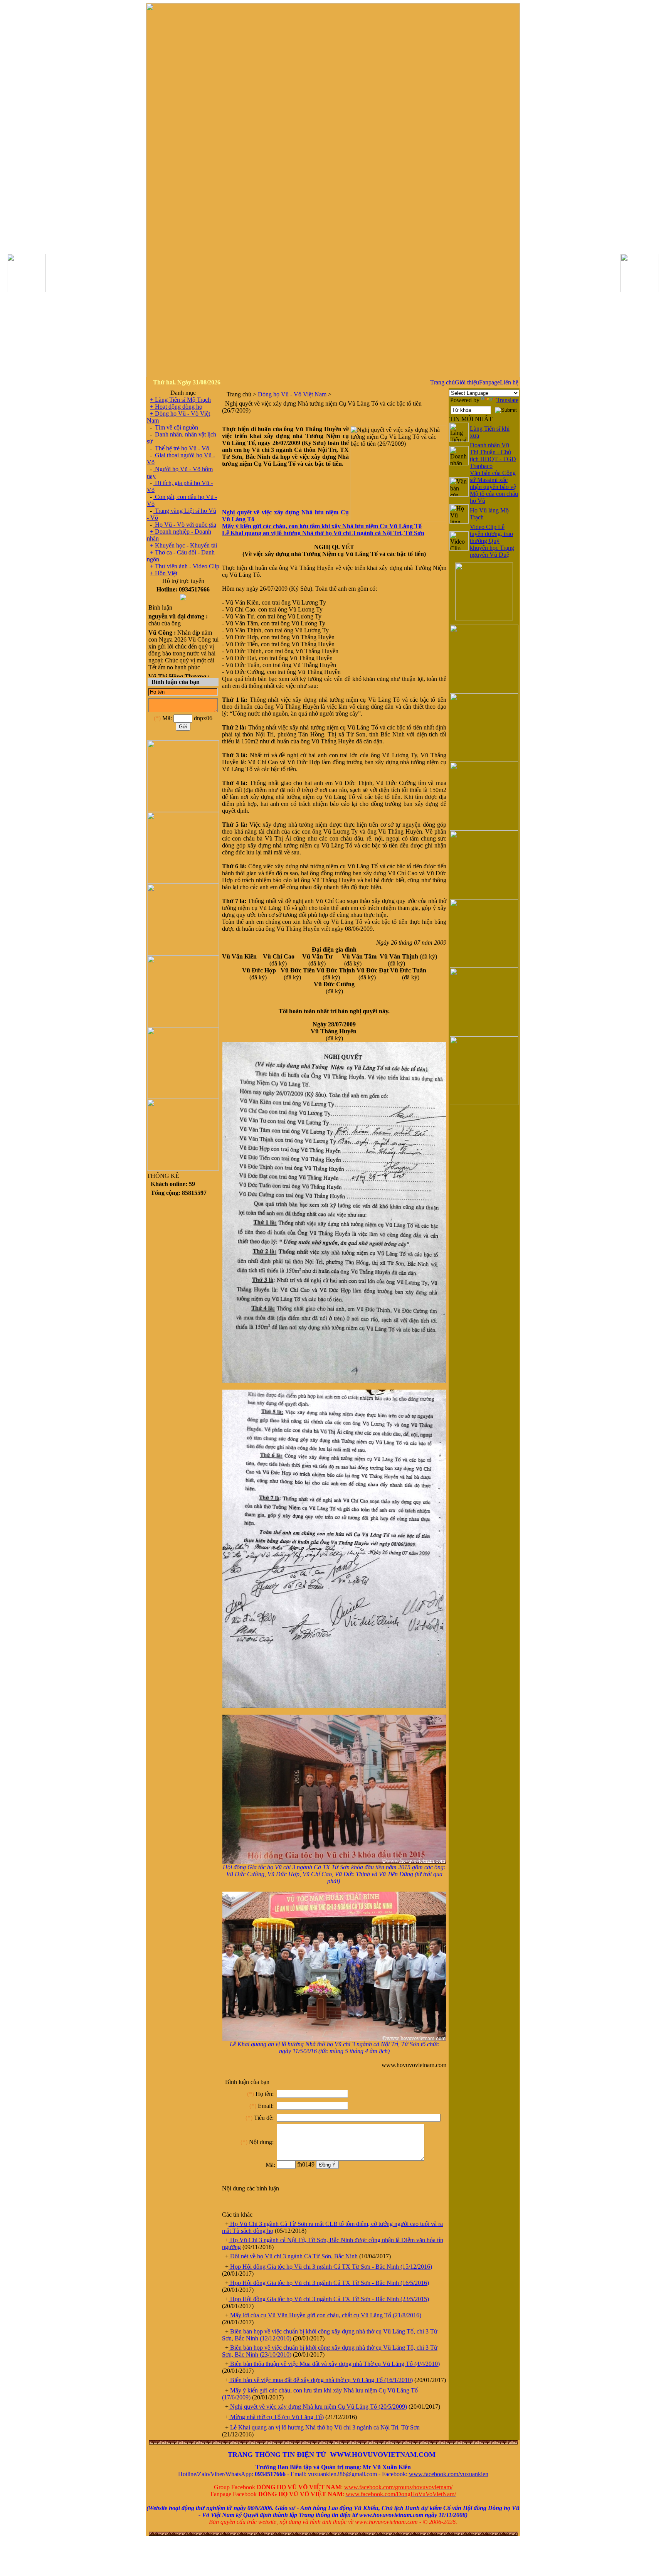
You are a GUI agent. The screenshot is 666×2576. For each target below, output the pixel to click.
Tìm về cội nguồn (176, 427)
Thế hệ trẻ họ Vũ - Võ (181, 448)
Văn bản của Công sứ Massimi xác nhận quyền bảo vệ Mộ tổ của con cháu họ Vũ (494, 487)
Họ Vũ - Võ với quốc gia (185, 525)
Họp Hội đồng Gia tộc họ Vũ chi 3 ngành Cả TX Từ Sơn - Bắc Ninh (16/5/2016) (329, 2283)
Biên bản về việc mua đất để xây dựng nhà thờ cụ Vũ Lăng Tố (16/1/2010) (321, 2380)
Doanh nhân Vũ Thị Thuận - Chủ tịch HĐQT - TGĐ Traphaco (493, 456)
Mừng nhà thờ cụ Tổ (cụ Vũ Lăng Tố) (276, 2417)
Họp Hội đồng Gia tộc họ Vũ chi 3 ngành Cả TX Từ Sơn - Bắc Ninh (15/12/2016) (330, 2267)
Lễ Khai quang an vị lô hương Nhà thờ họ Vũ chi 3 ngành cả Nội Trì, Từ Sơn (324, 2427)
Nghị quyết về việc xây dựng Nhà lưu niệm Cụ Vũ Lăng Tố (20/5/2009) (318, 2407)
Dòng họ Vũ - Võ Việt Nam (292, 394)
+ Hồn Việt (164, 573)
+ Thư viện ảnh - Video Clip (185, 566)
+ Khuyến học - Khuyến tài (183, 545)
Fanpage (489, 382)
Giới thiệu (467, 382)
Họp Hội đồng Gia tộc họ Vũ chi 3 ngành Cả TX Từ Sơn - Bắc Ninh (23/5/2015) (329, 2299)
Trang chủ (442, 382)
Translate (507, 400)
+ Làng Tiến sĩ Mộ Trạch (180, 400)
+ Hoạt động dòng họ (176, 407)
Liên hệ (509, 382)
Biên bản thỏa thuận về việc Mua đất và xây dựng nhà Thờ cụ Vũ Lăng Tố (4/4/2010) (334, 2364)
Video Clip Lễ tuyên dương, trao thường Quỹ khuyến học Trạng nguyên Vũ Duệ (492, 541)
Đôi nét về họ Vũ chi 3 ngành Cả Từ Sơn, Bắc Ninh (293, 2256)
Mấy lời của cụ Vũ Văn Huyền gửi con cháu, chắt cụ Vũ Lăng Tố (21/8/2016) (325, 2315)
